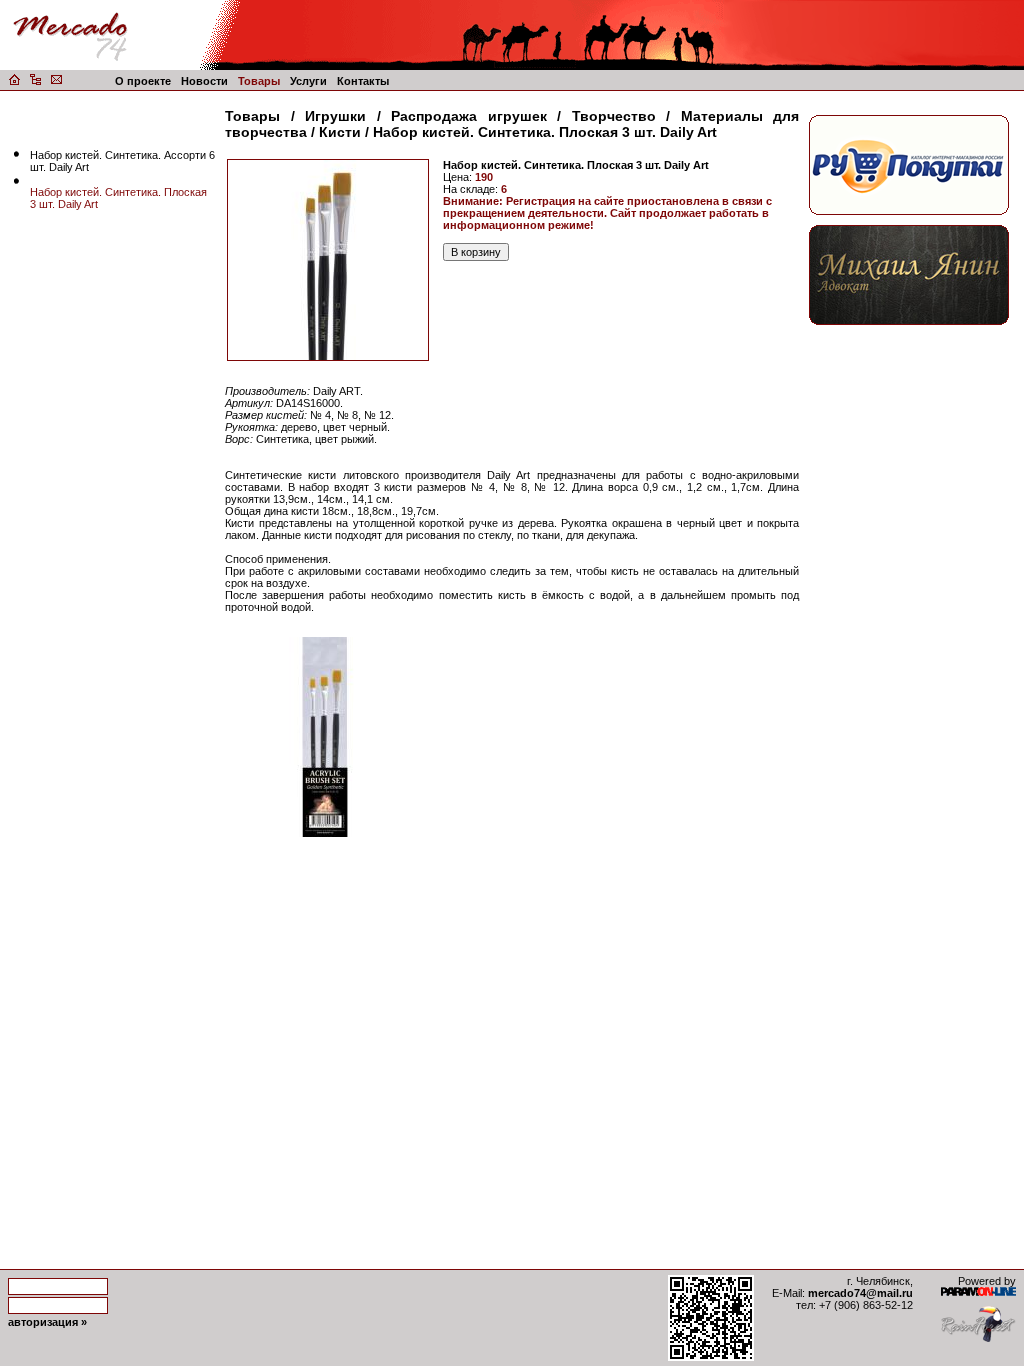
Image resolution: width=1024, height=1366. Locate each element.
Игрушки (335, 116)
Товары (259, 81)
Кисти (340, 132)
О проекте (143, 81)
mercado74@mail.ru (860, 1293)
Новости (204, 81)
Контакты (363, 81)
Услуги (308, 81)
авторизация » (47, 1322)
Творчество (614, 116)
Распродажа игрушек (469, 116)
